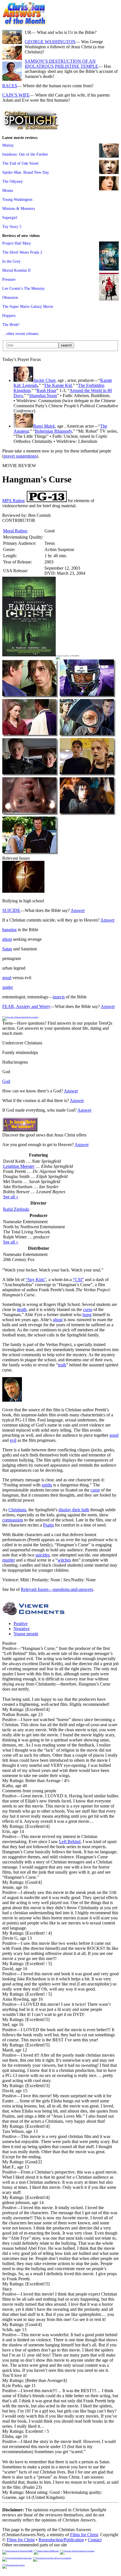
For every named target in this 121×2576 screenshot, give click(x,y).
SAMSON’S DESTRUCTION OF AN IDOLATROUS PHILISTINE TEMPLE (61, 64)
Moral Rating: (15, 531)
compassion (13, 1520)
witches (64, 1560)
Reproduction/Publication (61, 2540)
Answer (78, 910)
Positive (21, 1624)
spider (8, 987)
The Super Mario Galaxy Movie (28, 306)
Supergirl (10, 217)
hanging (9, 930)
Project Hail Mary (17, 243)
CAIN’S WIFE (16, 95)
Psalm (48, 1525)
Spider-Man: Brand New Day (26, 172)
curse (88, 1309)
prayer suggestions (20, 456)
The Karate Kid (58, 385)
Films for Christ (84, 2535)
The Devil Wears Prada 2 (22, 252)
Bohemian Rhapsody (53, 431)
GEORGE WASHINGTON (50, 42)
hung (87, 1315)
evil (13, 1440)
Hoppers (9, 315)
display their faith (74, 1510)
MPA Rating (13, 501)
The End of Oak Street (20, 163)
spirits (47, 1485)
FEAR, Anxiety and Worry (26, 1006)
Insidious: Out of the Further (25, 154)
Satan (7, 949)
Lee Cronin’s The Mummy (23, 288)
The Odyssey (13, 181)
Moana (8, 190)
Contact (95, 2540)
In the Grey (11, 261)
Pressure (9, 279)
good (7, 978)
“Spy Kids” (36, 1280)
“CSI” (78, 1280)
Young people (26, 1634)
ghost (7, 939)
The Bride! (11, 325)
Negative (22, 1629)
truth (62, 1365)
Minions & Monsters (19, 208)
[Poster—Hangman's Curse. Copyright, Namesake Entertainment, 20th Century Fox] (29, 655)
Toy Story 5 (12, 227)
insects (59, 997)
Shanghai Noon (43, 396)
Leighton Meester (19, 1166)
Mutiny (8, 145)
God (6, 1081)
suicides (42, 1555)
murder (9, 1560)
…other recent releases (20, 334)
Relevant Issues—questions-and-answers (57, 1589)
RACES (10, 86)
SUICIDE (11, 910)
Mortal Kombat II (16, 270)
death (22, 1309)
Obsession (10, 297)
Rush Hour (46, 390)
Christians (17, 1510)
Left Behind (70, 1842)
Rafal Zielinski (16, 1209)
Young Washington (17, 199)
